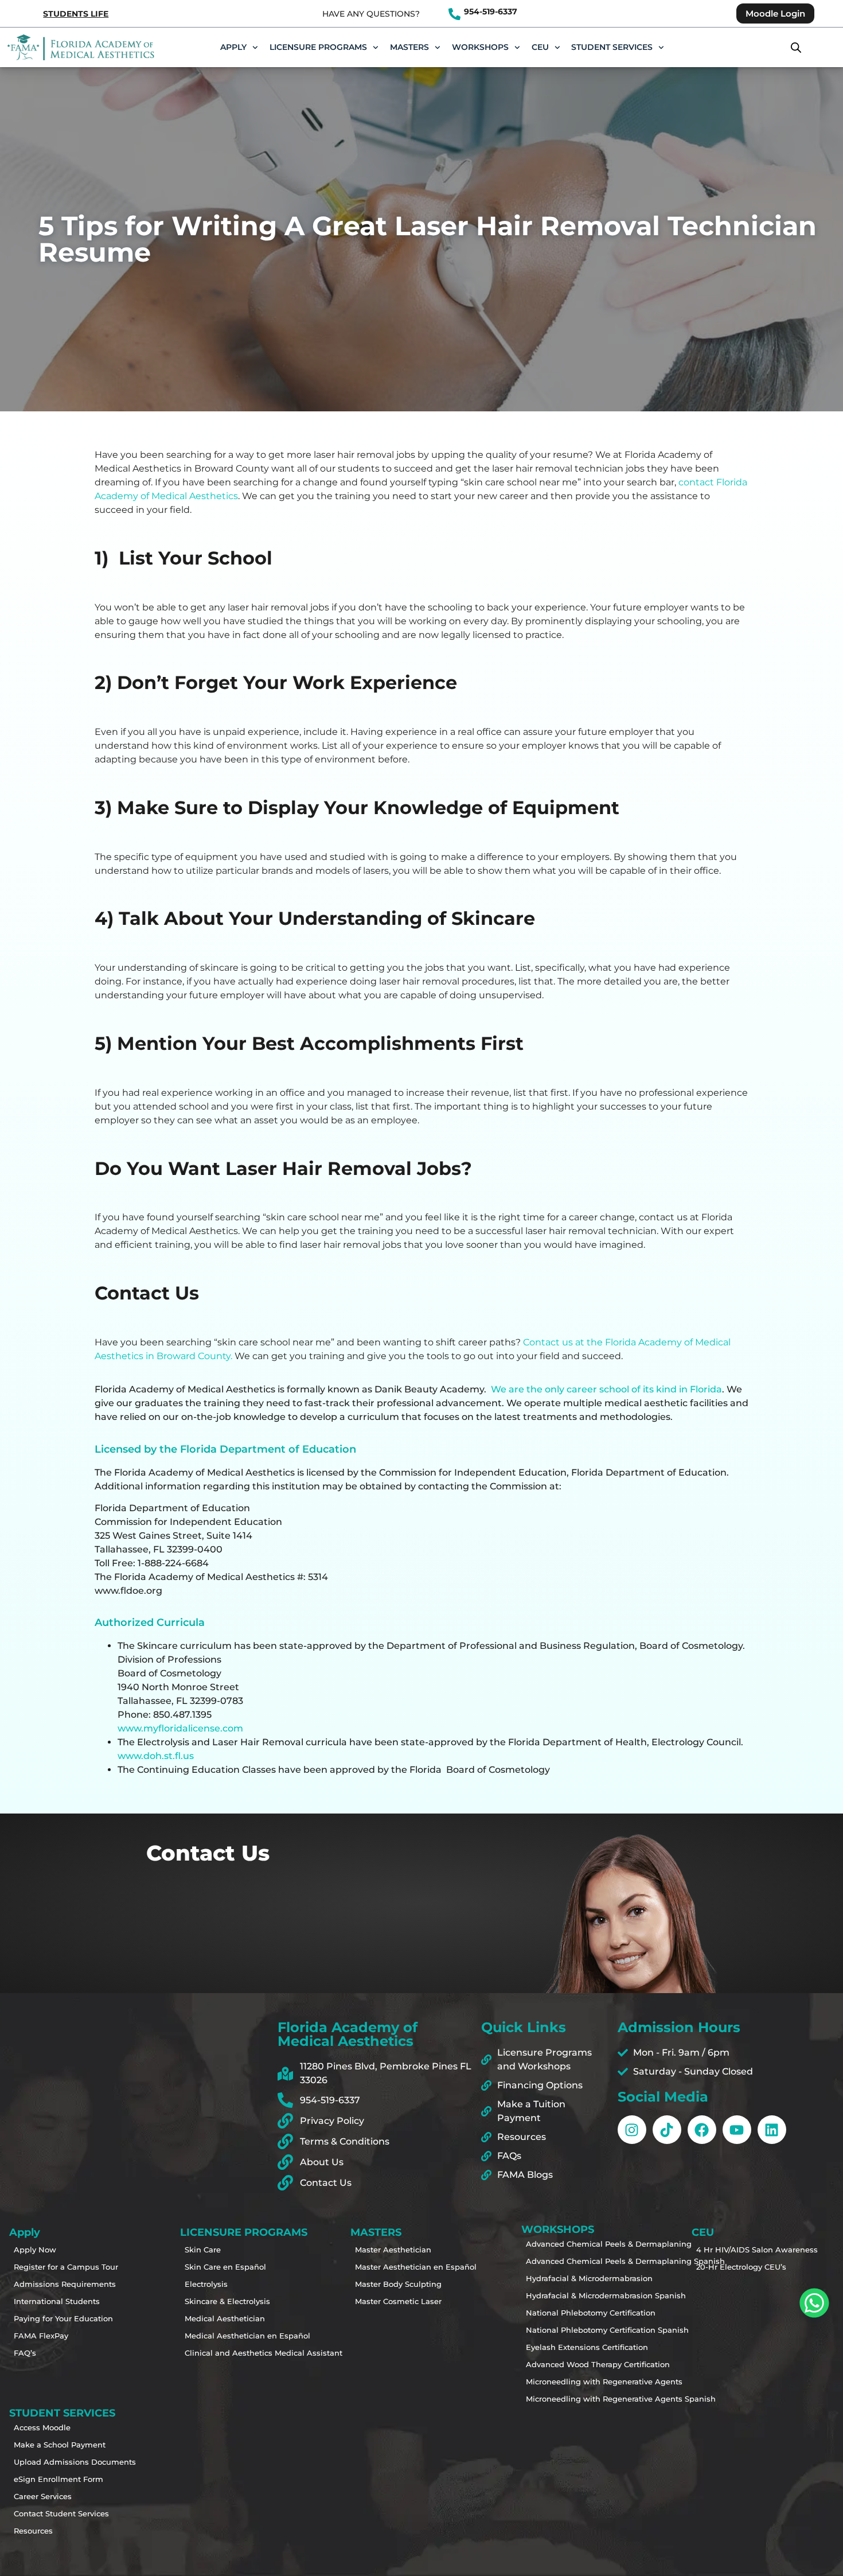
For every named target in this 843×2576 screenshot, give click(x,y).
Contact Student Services (56, 2513)
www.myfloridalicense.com (180, 1728)
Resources (33, 2531)
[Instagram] (632, 2130)
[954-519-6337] (454, 14)
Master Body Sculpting (397, 2284)
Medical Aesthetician (225, 2318)
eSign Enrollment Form (56, 2479)
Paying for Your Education (56, 2318)
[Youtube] (737, 2130)
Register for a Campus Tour (56, 2267)
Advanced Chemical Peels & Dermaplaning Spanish (568, 2261)
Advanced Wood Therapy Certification (568, 2364)
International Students (56, 2301)
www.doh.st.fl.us (156, 1756)
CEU (540, 47)
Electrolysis (206, 2284)
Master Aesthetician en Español (397, 2267)
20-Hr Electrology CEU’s (739, 2267)
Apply (233, 47)
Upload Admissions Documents (56, 2462)
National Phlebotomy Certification (568, 2313)
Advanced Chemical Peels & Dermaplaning (568, 2244)
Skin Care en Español (225, 2267)
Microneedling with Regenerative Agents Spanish (568, 2399)
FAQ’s (25, 2353)
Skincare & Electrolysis (227, 2301)
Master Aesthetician (393, 2250)
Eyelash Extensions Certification (568, 2347)
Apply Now (35, 2250)
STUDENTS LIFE (76, 14)
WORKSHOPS (480, 47)
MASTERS (409, 47)
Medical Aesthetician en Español (227, 2336)
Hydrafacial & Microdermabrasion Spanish (568, 2295)
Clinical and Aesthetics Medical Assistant (227, 2353)
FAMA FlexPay (41, 2336)
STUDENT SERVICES (612, 47)
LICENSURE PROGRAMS (318, 47)
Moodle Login (775, 13)
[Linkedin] (772, 2130)
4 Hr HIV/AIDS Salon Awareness (739, 2250)
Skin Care (203, 2250)
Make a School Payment (56, 2445)
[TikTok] (667, 2130)
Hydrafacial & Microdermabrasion (568, 2278)
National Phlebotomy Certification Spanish (568, 2330)
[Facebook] (702, 2130)
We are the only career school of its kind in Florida (606, 1389)
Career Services (43, 2496)
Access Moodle (42, 2427)
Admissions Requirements (56, 2284)
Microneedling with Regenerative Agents (568, 2382)
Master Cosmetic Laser (397, 2301)
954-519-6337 (491, 11)
